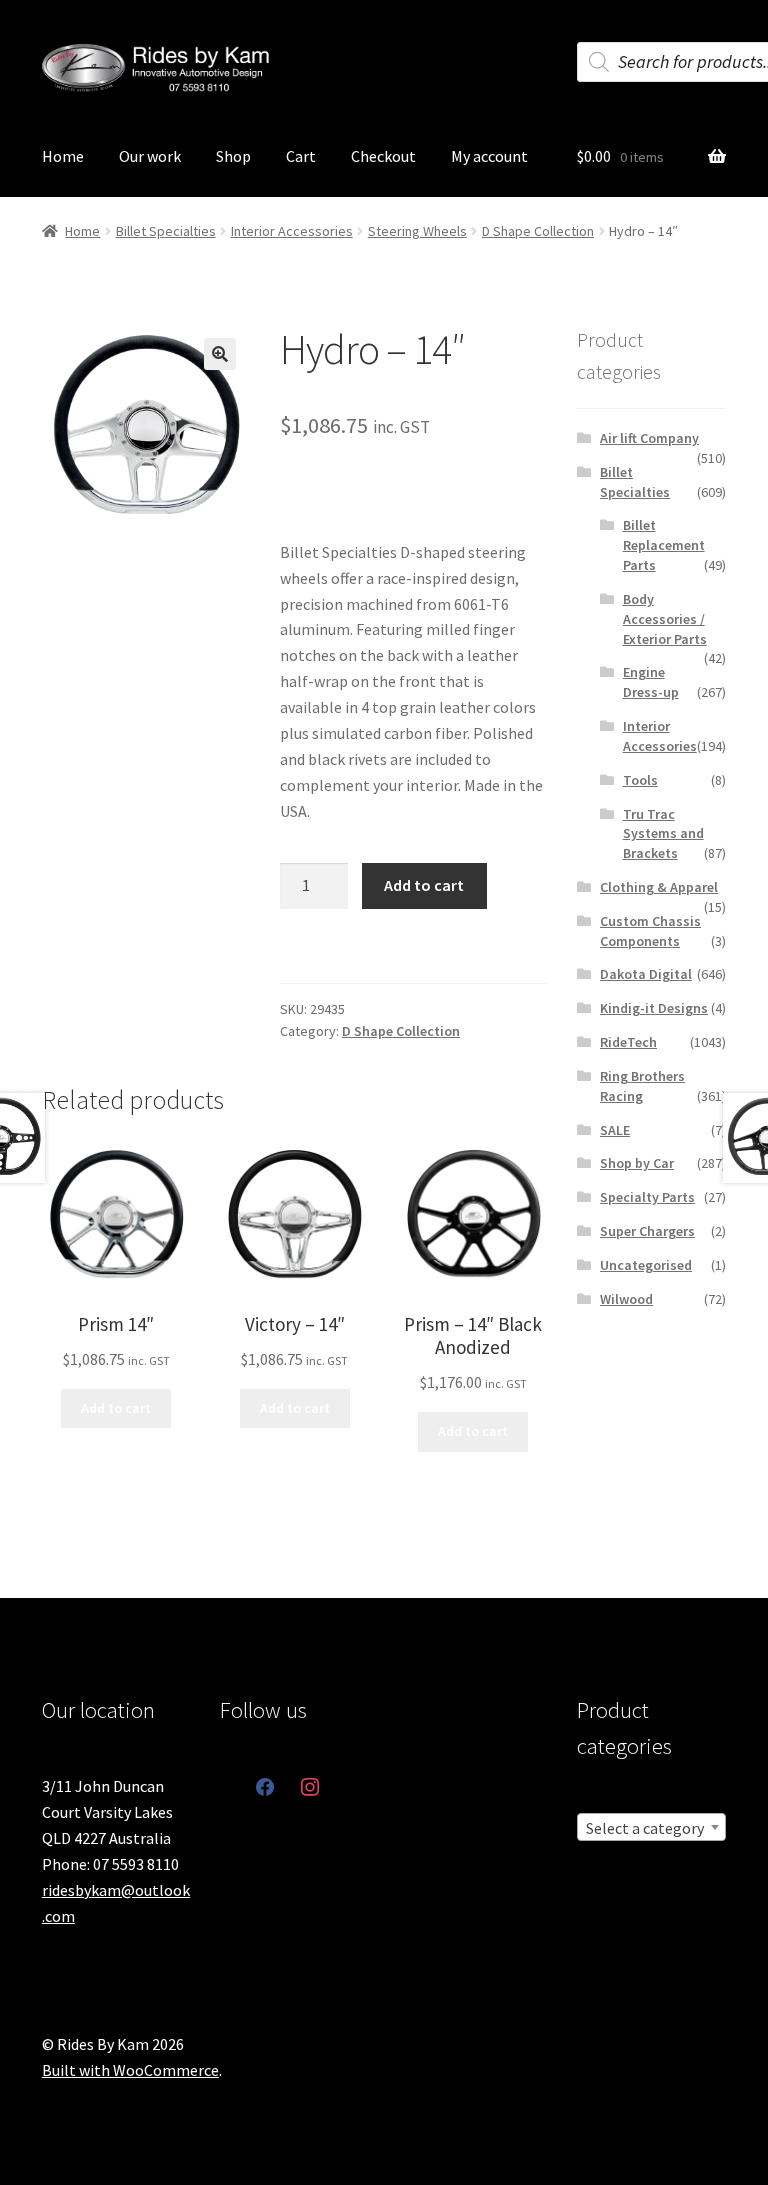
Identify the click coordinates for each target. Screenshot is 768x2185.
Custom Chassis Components (650, 931)
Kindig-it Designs (654, 1008)
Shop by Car (637, 1163)
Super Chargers (647, 1231)
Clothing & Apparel (659, 887)
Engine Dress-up (651, 682)
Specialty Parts (647, 1197)
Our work (150, 156)
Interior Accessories (292, 231)
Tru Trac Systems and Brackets (663, 834)
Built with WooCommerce (130, 2070)
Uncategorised (646, 1265)
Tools (640, 780)
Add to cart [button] (116, 1408)
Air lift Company (649, 438)
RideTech (628, 1042)
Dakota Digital (646, 974)
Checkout (383, 156)
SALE (615, 1130)
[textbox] (651, 1828)
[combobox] (651, 1827)
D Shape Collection (538, 231)
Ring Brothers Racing (642, 1086)
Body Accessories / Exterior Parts (665, 619)
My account (489, 156)
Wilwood (626, 1299)
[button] (220, 354)
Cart (301, 156)
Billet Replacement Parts (664, 545)
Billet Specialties (166, 231)
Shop (233, 156)
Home (63, 156)
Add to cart (424, 885)
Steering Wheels (417, 231)
